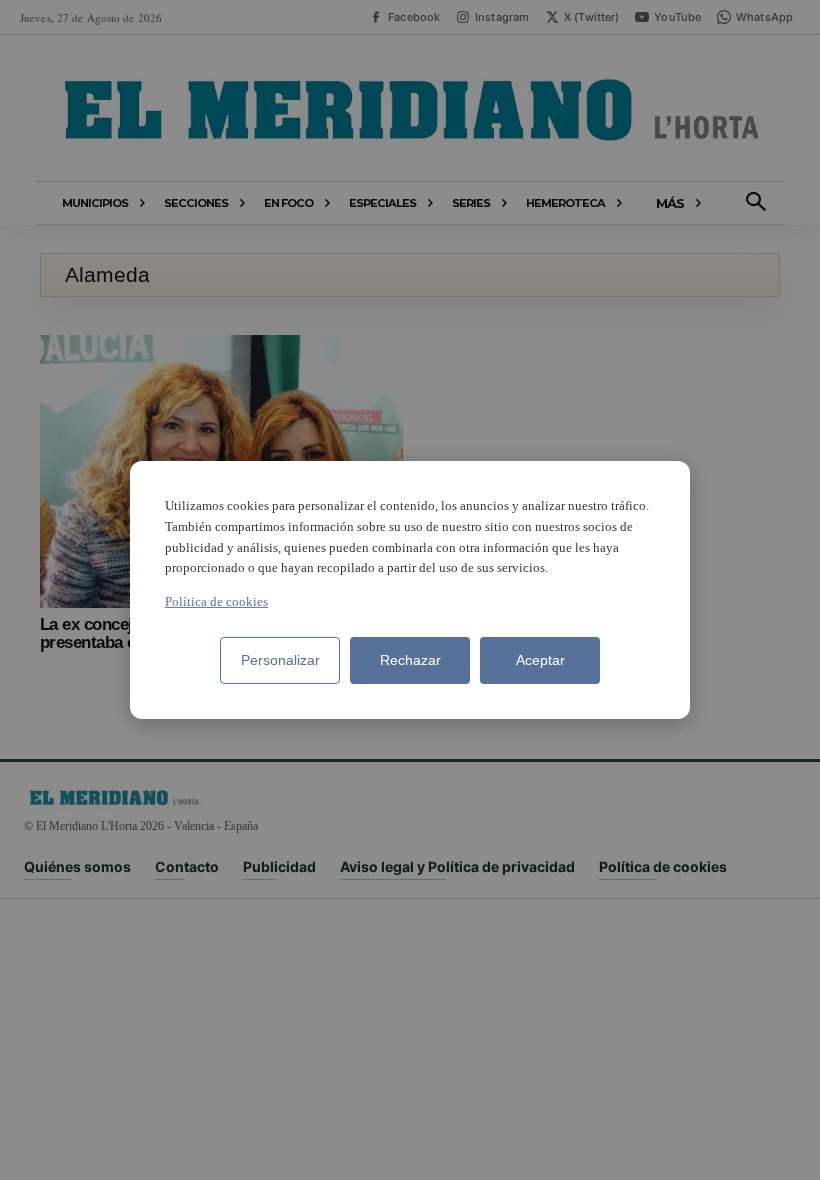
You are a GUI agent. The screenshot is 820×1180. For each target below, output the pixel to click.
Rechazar (410, 660)
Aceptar (540, 660)
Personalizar (280, 660)
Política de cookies (216, 601)
